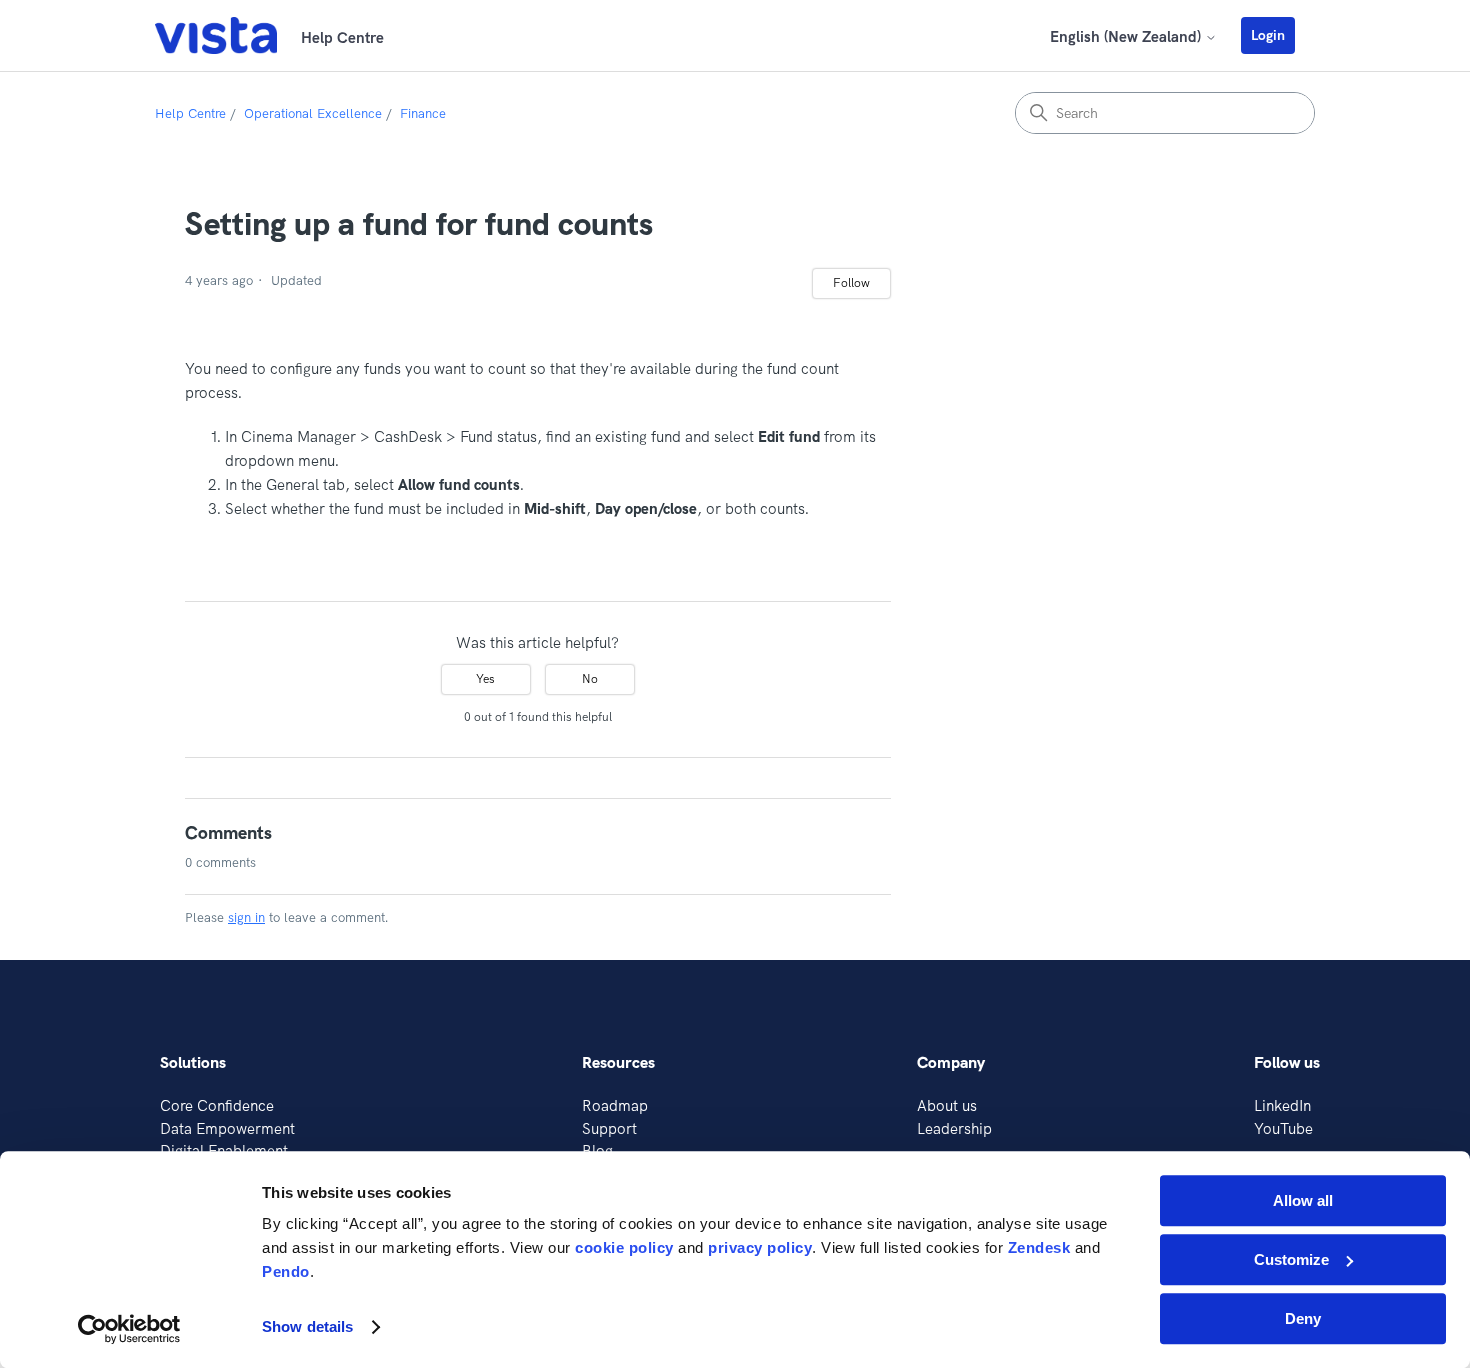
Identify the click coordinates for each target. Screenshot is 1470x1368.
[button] (1278, 35)
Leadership (954, 1128)
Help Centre (190, 113)
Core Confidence (217, 1105)
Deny (1303, 1318)
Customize (1291, 1259)
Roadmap (615, 1105)
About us (947, 1105)
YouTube (1283, 1128)
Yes (485, 678)
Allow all (1303, 1200)
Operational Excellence (313, 113)
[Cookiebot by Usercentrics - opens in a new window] (129, 1329)
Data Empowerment (227, 1128)
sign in (246, 917)
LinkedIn (1282, 1105)
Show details (307, 1327)
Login (1268, 35)
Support (609, 1128)
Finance (423, 113)
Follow (851, 282)
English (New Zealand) (1127, 36)
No (590, 678)
